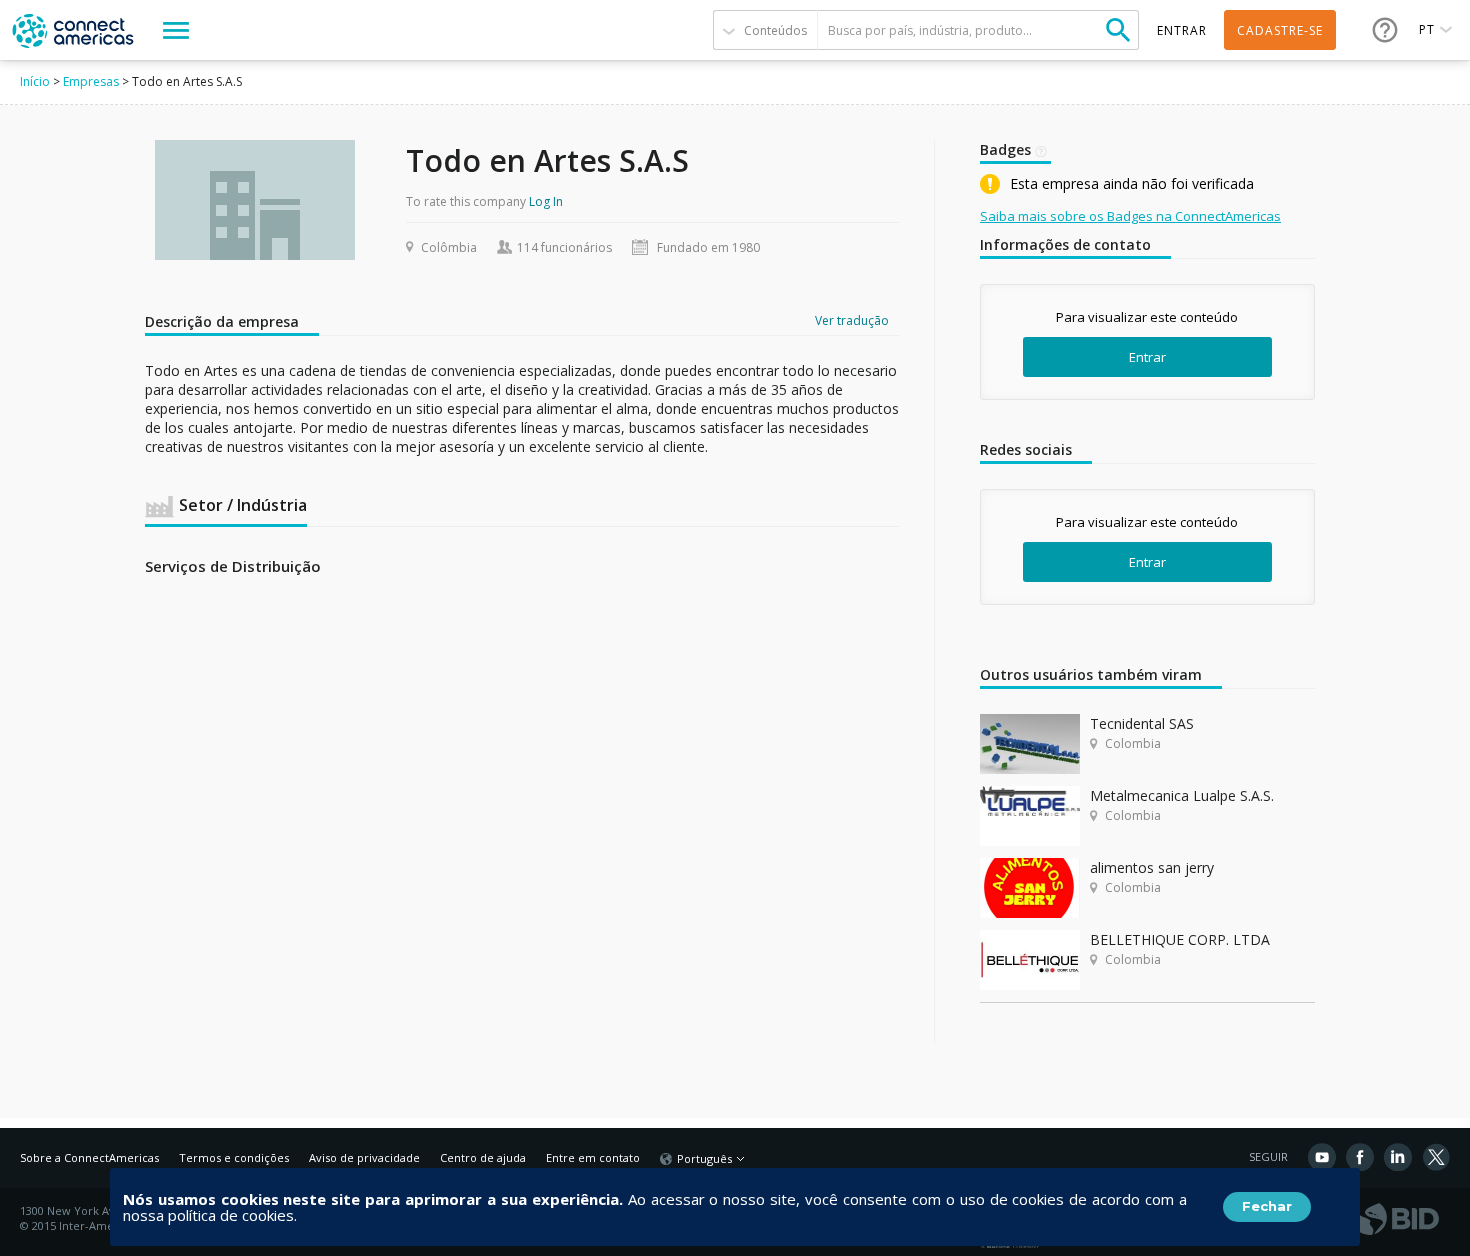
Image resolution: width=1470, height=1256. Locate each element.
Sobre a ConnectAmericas (89, 1157)
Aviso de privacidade (364, 1157)
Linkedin (1398, 1157)
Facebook (1360, 1157)
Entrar (1147, 357)
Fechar (1267, 1206)
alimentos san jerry (1152, 867)
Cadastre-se (1280, 30)
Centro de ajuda (483, 1157)
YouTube (1322, 1157)
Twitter (1436, 1157)
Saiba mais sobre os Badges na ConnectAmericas (1130, 216)
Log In (546, 201)
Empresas (91, 81)
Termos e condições (234, 1157)
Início (35, 81)
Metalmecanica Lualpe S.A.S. (1182, 795)
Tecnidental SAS (1142, 723)
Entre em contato (593, 1157)
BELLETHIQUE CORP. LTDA (1180, 939)
